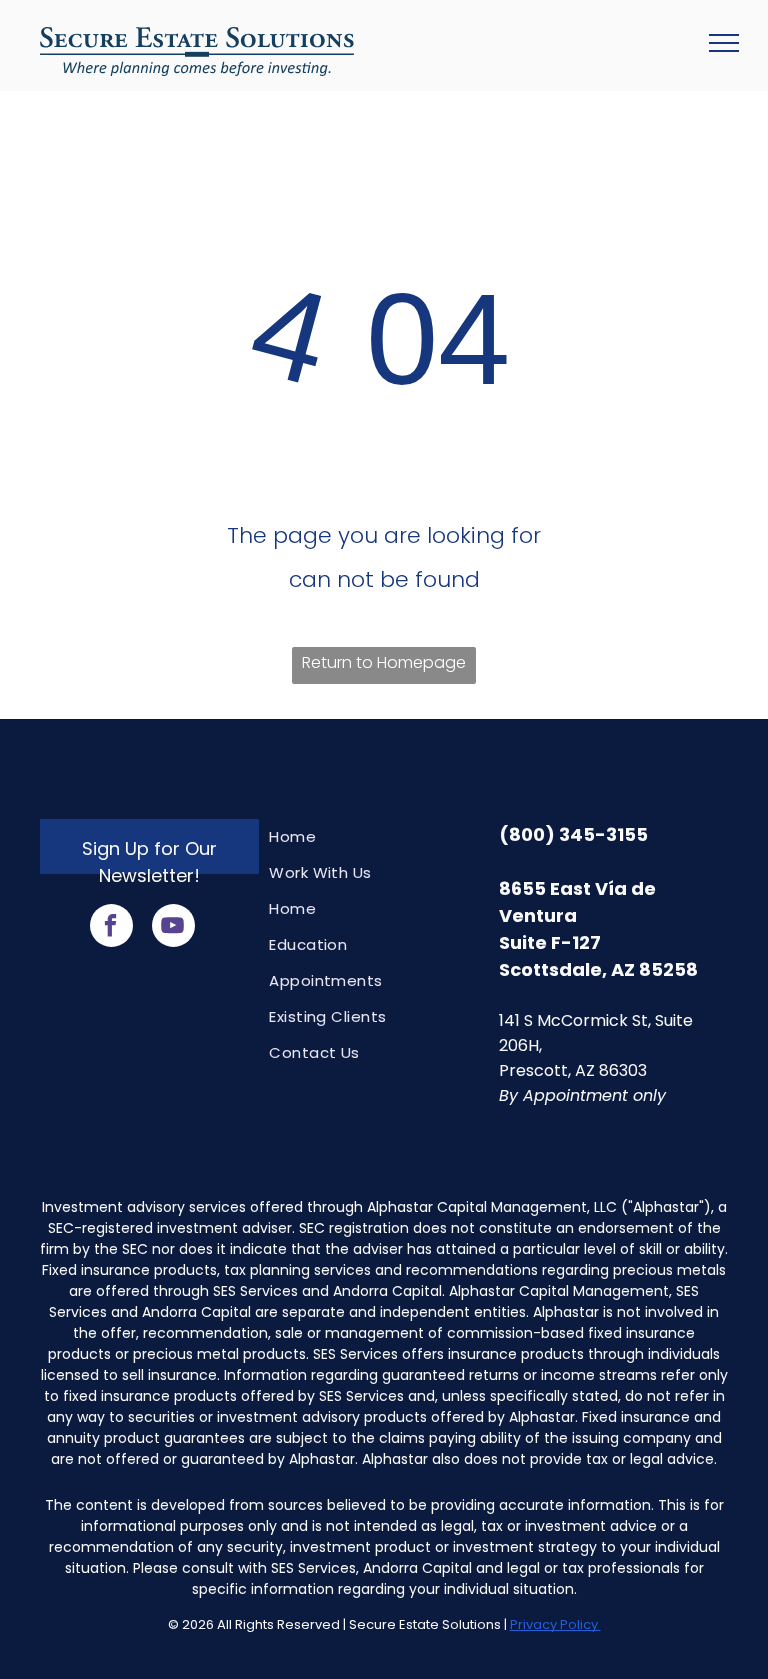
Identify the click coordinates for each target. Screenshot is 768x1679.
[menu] (724, 43)
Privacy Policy (555, 1624)
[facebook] (111, 928)
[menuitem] (373, 837)
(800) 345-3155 (573, 834)
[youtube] (173, 928)
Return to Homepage (384, 662)
